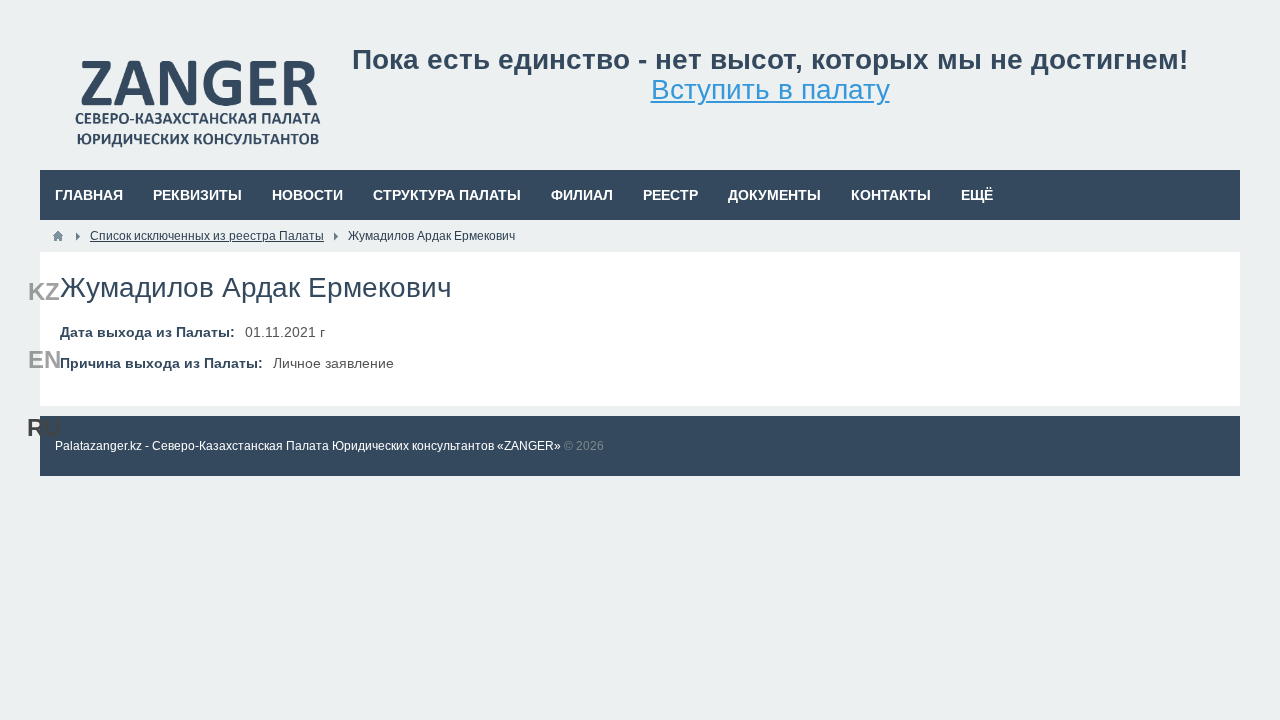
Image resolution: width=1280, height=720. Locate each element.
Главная (89, 195)
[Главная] (58, 236)
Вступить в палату (770, 89)
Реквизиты (197, 195)
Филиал (582, 195)
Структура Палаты (447, 195)
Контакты (891, 195)
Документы (774, 195)
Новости (307, 195)
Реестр (670, 195)
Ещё (977, 195)
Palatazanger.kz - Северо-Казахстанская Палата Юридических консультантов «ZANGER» (308, 446)
